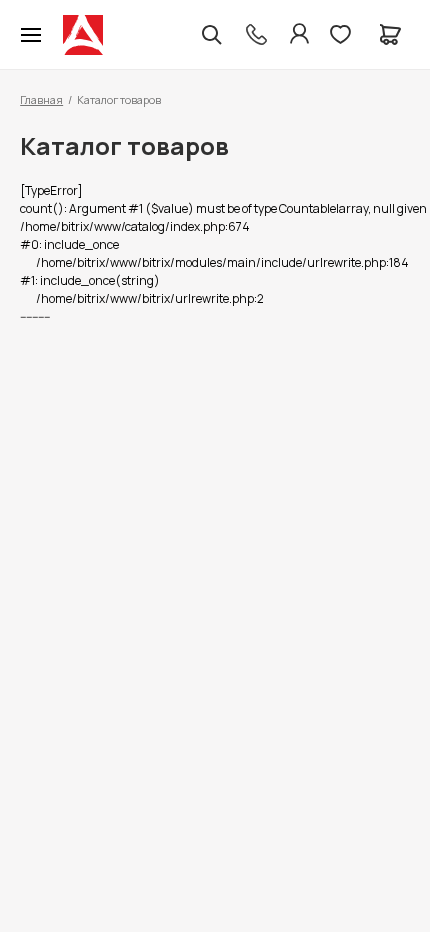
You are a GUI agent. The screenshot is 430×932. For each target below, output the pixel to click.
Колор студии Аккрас (83, 35)
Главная (41, 99)
